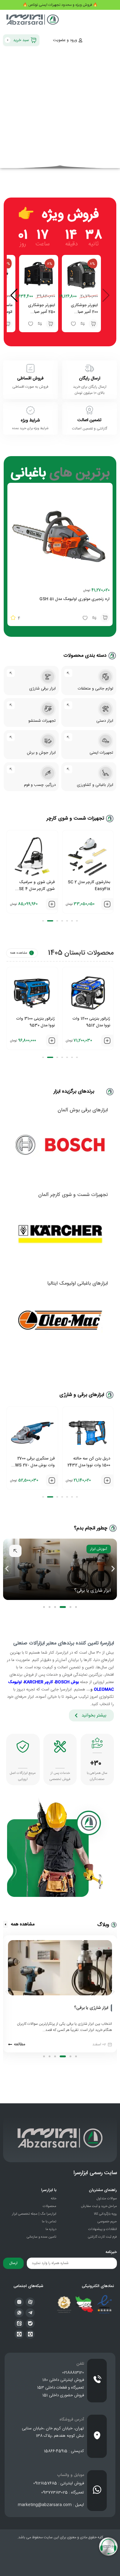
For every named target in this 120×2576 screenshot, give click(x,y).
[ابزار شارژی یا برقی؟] (111, 2008)
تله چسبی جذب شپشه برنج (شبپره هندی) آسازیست (36, 1025)
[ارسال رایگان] (90, 368)
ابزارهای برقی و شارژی (82, 1395)
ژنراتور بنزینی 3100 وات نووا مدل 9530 (91, 1022)
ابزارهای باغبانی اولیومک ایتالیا (78, 1284)
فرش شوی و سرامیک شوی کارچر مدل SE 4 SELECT (92, 889)
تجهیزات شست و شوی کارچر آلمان (73, 1195)
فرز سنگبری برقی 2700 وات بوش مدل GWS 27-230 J (89, 1465)
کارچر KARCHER (38, 1682)
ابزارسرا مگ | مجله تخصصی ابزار (34, 2214)
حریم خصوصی (107, 2222)
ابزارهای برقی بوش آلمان (83, 1110)
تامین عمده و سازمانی (42, 2237)
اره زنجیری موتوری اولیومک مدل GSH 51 (74, 599)
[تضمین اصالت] (90, 410)
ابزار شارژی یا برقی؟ (91, 2008)
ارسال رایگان (90, 379)
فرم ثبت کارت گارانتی (102, 2237)
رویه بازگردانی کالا (105, 2214)
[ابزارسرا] (33, 21)
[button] (93, 324)
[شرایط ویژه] (30, 410)
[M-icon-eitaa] (19, 2324)
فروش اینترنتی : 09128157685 (59, 2483)
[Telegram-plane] (30, 2313)
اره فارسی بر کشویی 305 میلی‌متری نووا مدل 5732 (33, 1462)
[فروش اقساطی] (30, 368)
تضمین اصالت (90, 420)
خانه (54, 2199)
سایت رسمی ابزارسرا (95, 2173)
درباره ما (51, 2229)
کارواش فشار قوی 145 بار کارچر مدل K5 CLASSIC (34, 886)
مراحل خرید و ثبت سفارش (99, 2206)
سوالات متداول (107, 2199)
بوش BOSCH (67, 1682)
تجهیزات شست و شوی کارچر (75, 819)
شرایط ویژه (30, 421)
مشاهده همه (19, 953)
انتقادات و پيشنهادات (103, 2229)
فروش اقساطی (30, 379)
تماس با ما (49, 2222)
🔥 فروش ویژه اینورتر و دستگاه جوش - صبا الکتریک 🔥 (60, 5)
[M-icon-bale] (30, 2324)
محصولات (50, 2206)
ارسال (13, 2263)
